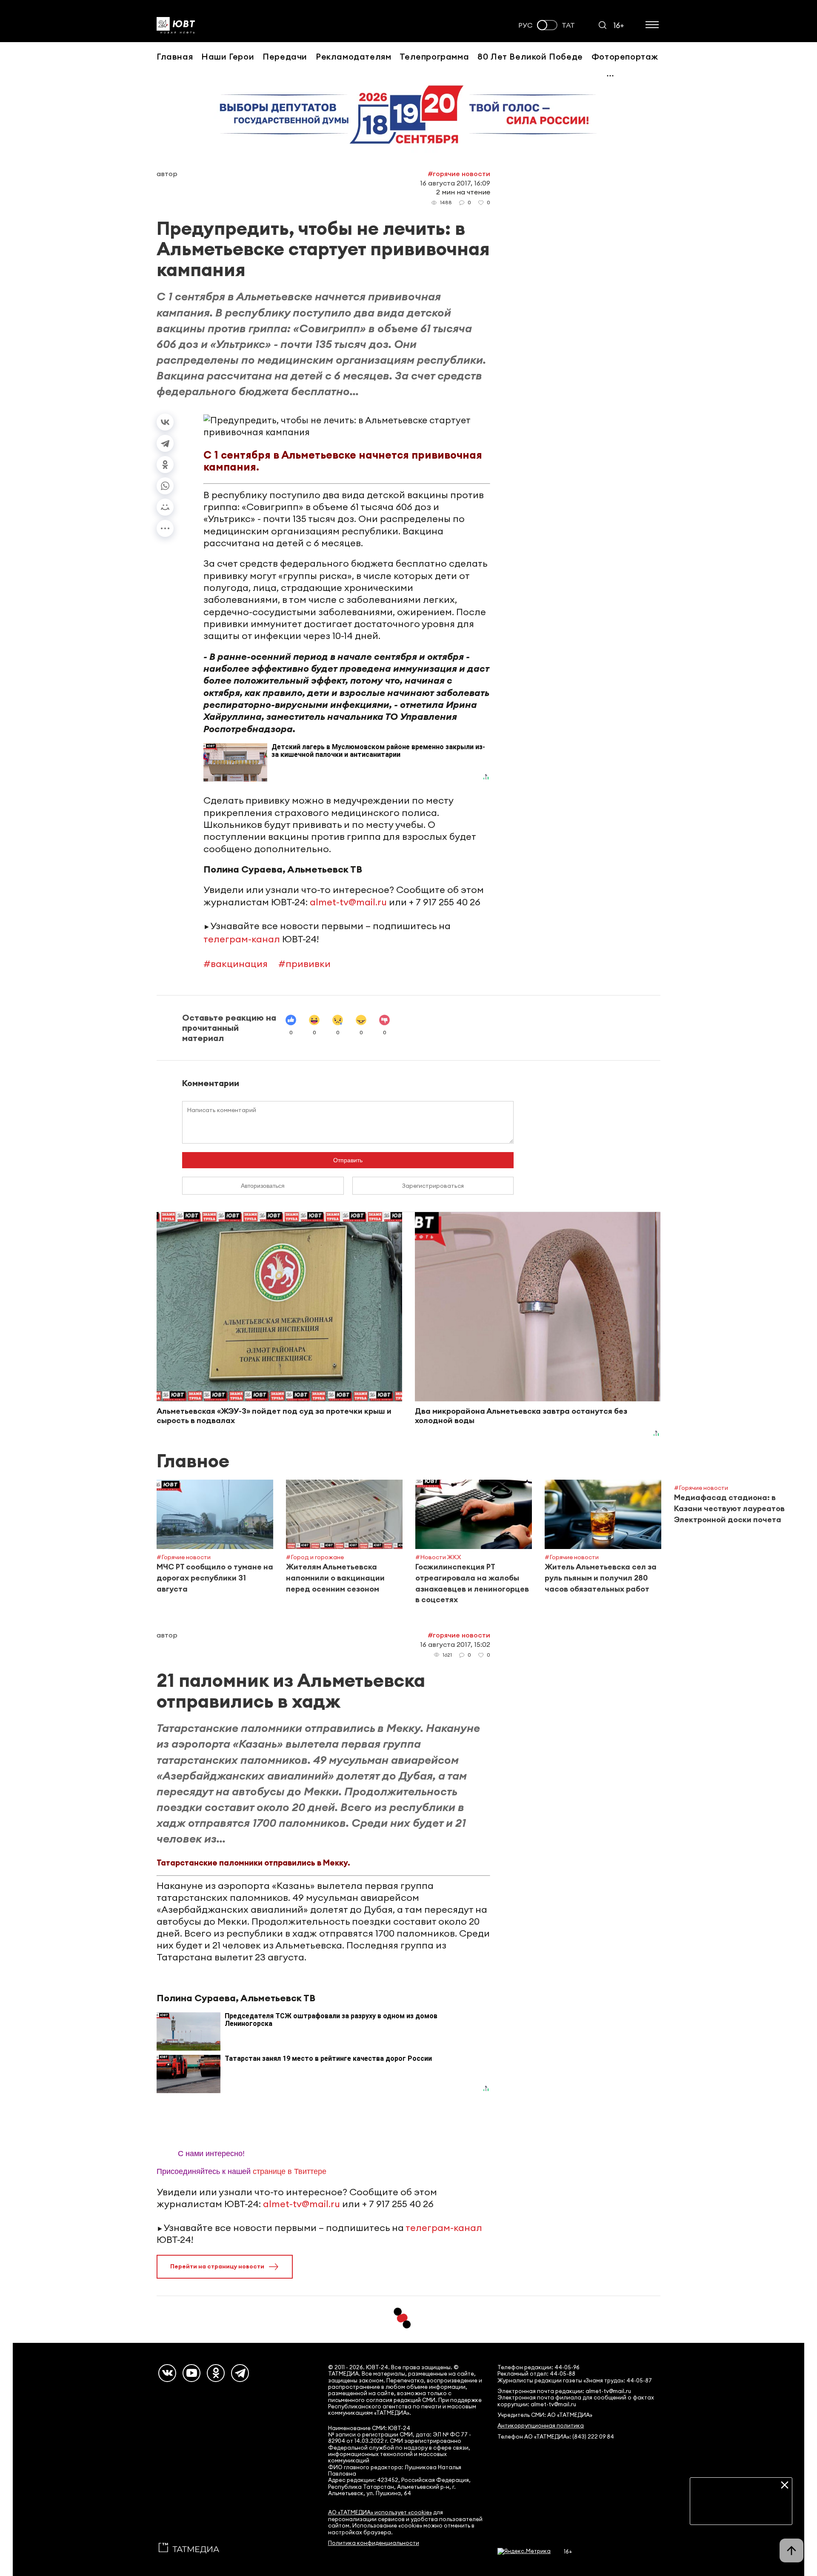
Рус (526, 25)
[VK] (167, 2373)
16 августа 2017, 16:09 (455, 183)
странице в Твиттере (290, 2171)
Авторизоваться (263, 1186)
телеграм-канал (242, 939)
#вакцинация (236, 964)
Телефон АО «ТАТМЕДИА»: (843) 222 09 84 (556, 2437)
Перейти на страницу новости (217, 2266)
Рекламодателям (353, 56)
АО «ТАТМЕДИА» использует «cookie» (380, 2512)
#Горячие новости (459, 174)
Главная (175, 56)
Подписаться (741, 2512)
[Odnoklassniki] (216, 2373)
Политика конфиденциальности (374, 2543)
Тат (568, 25)
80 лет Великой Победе (530, 56)
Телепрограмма (434, 56)
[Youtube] (191, 2373)
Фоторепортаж (625, 56)
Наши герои (228, 56)
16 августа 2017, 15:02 (455, 1644)
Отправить (348, 1160)
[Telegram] (165, 443)
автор (167, 174)
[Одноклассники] (165, 465)
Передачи (285, 56)
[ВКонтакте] (165, 422)
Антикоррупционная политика (541, 2426)
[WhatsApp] (165, 486)
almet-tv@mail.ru (348, 902)
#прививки (304, 964)
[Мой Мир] (165, 507)
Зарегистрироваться (433, 1186)
